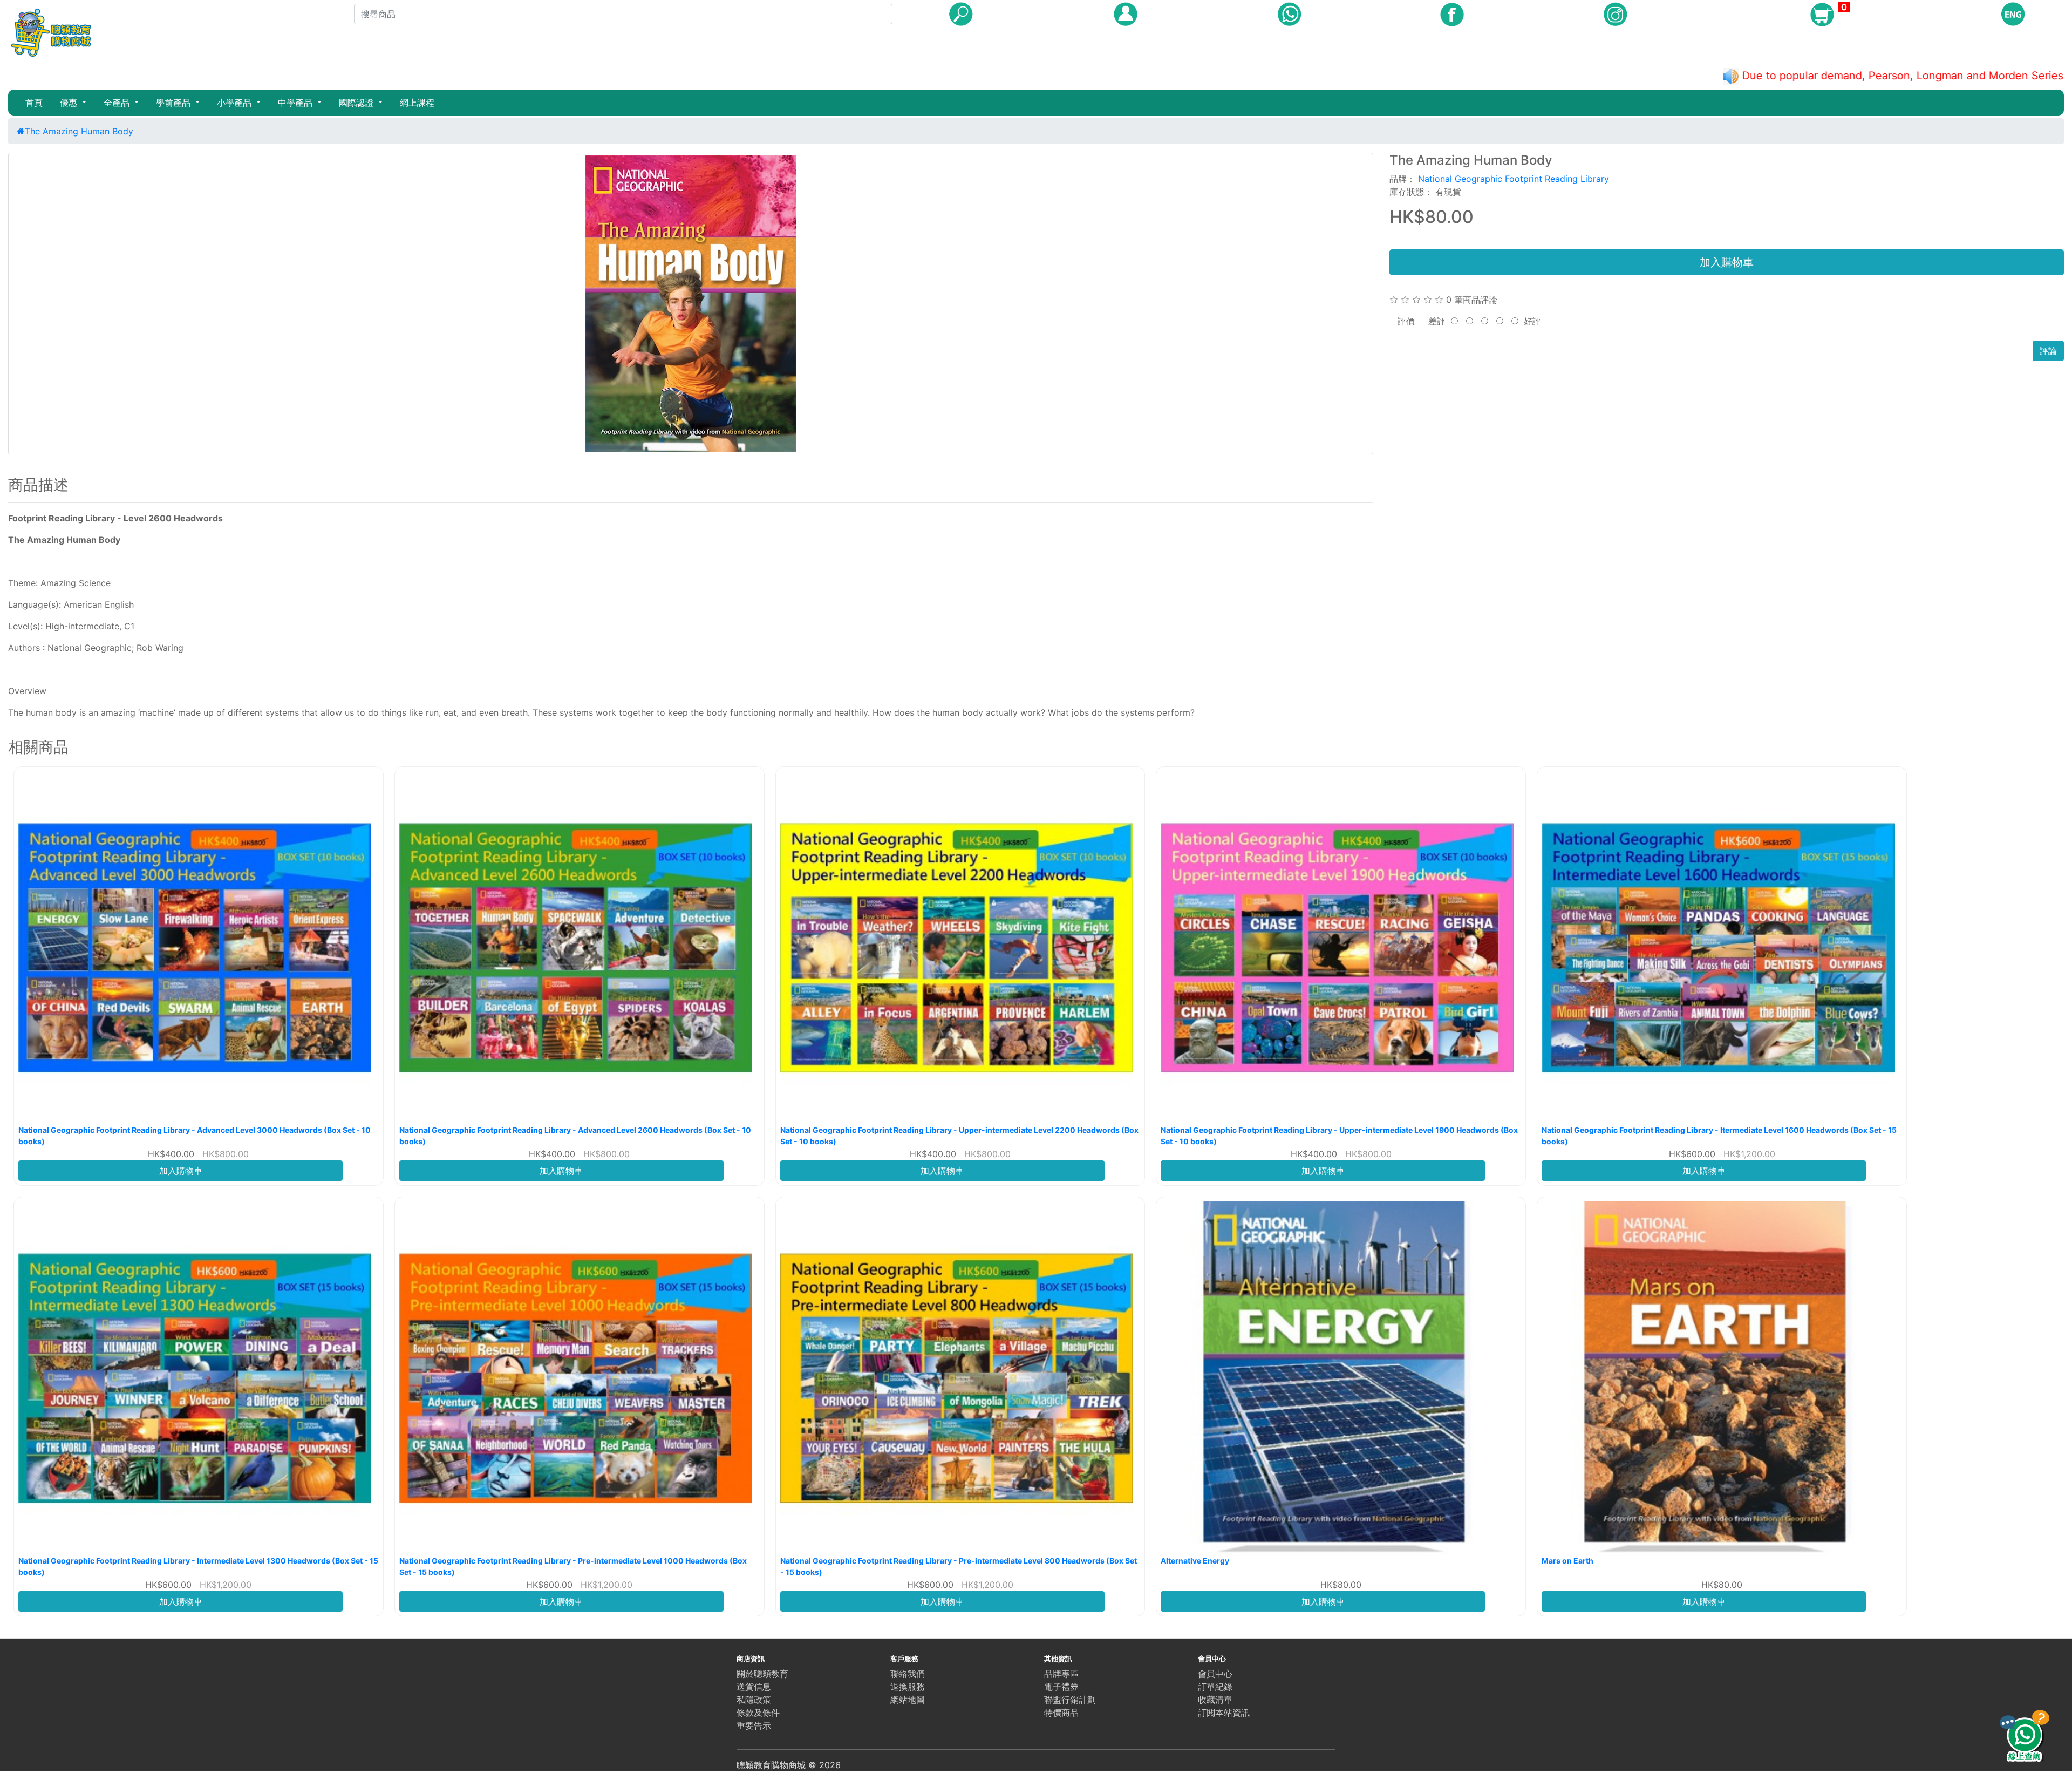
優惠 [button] (70, 103)
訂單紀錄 (1215, 1687)
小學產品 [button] (236, 103)
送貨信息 (754, 1687)
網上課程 (417, 103)
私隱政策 (754, 1700)
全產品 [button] (118, 103)
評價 (1406, 321)
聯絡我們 (908, 1674)
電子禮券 (1061, 1687)
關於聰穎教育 (762, 1674)
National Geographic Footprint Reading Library (1514, 179)
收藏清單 (1215, 1700)
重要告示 (754, 1725)
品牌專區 (1061, 1674)
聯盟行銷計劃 (1070, 1700)
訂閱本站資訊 (1224, 1713)
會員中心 (1215, 1674)
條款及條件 (758, 1713)
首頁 (34, 103)
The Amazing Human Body (79, 131)
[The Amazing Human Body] (691, 304)
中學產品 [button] (297, 103)
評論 (2048, 351)
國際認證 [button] (357, 103)
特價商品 (1061, 1713)
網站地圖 (908, 1700)
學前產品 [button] (175, 103)
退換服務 (908, 1687)
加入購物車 (1727, 262)
